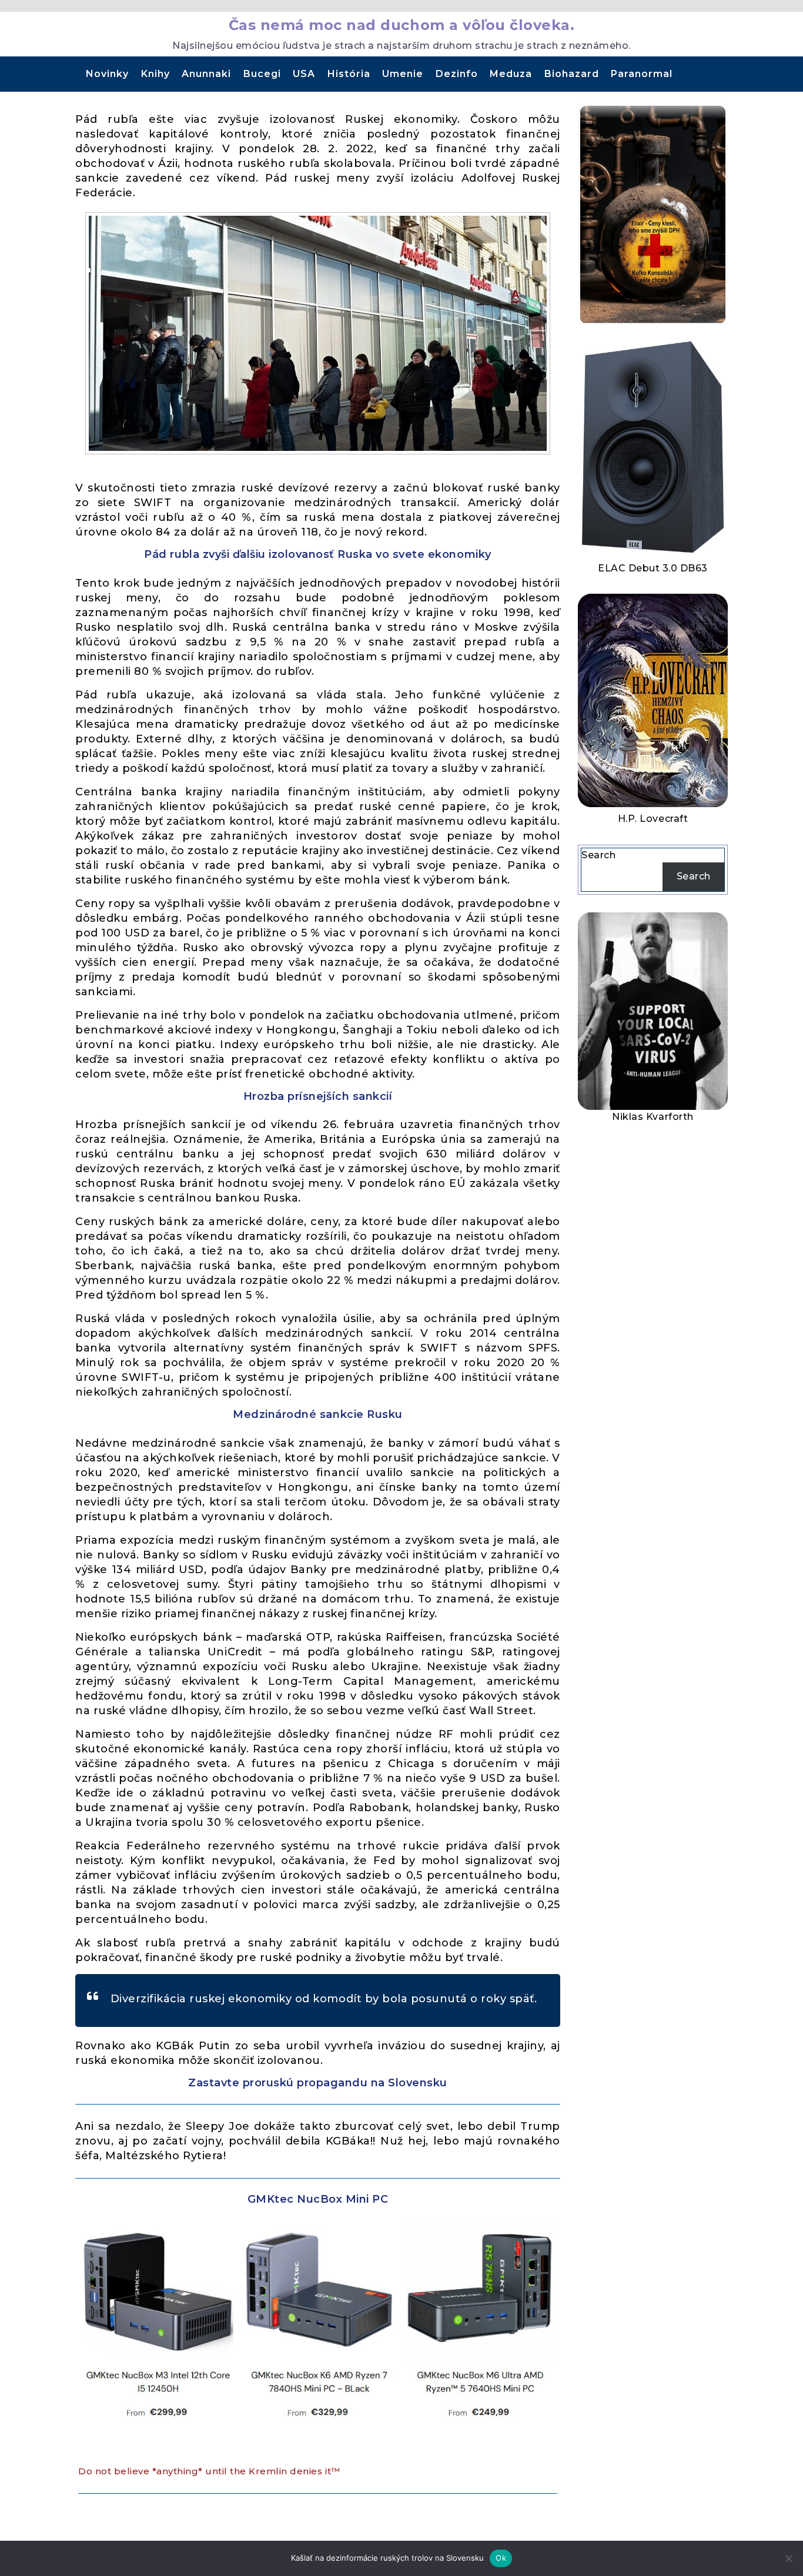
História (349, 74)
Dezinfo (457, 74)
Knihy (155, 74)
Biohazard (572, 74)
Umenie (403, 74)
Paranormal (642, 74)
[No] (788, 2558)
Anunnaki (206, 74)
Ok (501, 2558)
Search (598, 855)
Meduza (511, 74)
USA (304, 74)
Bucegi (262, 74)
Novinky (107, 74)
